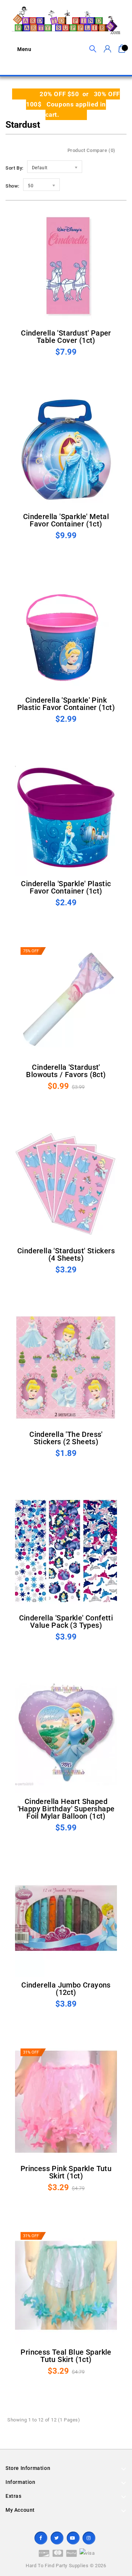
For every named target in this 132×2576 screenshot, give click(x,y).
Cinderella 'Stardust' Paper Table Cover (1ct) (66, 337)
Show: (12, 186)
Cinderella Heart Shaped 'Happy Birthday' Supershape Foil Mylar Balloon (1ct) (66, 1809)
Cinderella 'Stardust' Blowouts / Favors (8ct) (66, 1071)
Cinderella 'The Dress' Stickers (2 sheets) (66, 1438)
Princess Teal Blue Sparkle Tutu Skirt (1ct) (66, 2356)
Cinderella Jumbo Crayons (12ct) (66, 1989)
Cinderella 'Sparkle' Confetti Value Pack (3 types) (66, 1622)
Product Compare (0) (91, 150)
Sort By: (14, 168)
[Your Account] (107, 49)
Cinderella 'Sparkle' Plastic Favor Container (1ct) (66, 887)
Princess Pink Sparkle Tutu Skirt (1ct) (66, 2172)
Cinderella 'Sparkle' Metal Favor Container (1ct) (66, 520)
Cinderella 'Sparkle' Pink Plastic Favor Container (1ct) (66, 704)
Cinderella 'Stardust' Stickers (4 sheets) (66, 1254)
